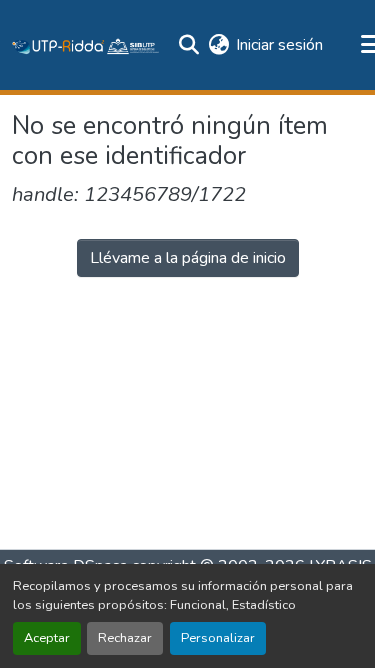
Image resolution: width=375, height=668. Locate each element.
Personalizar (218, 638)
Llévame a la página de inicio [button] (188, 258)
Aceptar (47, 638)
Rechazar (125, 638)
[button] (86, 45)
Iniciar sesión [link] (279, 45)
